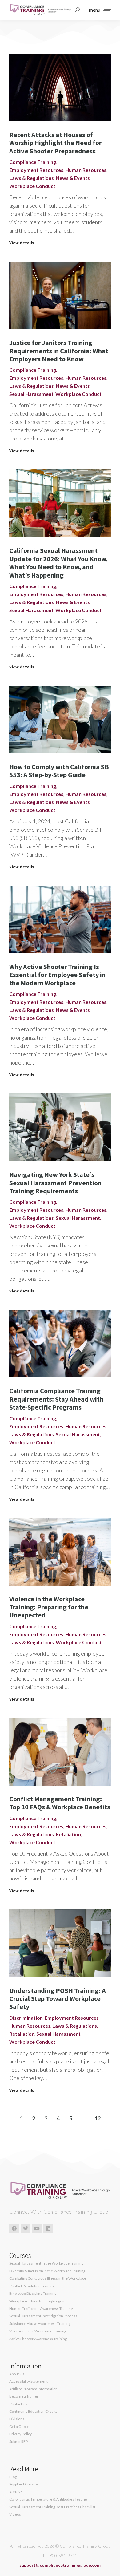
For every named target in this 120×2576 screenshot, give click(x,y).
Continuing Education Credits (33, 2412)
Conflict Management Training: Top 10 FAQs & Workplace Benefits (60, 1803)
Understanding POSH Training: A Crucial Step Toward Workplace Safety (58, 1999)
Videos (15, 2514)
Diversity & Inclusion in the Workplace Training (47, 2271)
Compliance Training (33, 162)
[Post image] (60, 87)
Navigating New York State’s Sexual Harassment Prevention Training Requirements (55, 1183)
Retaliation (68, 1834)
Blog (13, 2477)
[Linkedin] (48, 2229)
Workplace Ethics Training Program (38, 2301)
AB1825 (16, 2492)
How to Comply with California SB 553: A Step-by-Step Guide (59, 771)
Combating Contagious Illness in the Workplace (48, 2278)
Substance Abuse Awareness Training (40, 2324)
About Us (17, 2374)
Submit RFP (18, 2442)
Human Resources (86, 170)
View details (22, 243)
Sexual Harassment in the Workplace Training (46, 2263)
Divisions (17, 2419)
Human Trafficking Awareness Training (41, 2309)
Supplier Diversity (24, 2484)
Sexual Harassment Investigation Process (43, 2316)
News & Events (73, 178)
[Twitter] (26, 2229)
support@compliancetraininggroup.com (60, 2565)
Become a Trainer (24, 2396)
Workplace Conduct (32, 186)
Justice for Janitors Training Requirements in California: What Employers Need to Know (59, 351)
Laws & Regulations (32, 178)
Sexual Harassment (31, 394)
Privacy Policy (20, 2434)
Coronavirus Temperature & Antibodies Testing (48, 2499)
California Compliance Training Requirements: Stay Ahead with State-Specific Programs (56, 1399)
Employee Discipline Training (33, 2294)
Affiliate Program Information (33, 2389)
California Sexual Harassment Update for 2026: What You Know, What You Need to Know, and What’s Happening (58, 563)
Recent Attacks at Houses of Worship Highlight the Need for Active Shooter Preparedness (55, 143)
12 (98, 2118)
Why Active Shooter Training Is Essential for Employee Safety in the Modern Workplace (57, 975)
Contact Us (18, 2404)
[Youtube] (37, 2229)
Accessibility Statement (28, 2381)
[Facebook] (14, 2229)
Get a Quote (19, 2427)
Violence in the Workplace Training (38, 2331)
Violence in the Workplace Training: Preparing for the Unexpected (49, 1607)
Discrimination (26, 2018)
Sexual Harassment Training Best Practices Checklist (52, 2507)
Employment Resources (36, 170)
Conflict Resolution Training (32, 2286)
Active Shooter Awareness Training (38, 2339)
